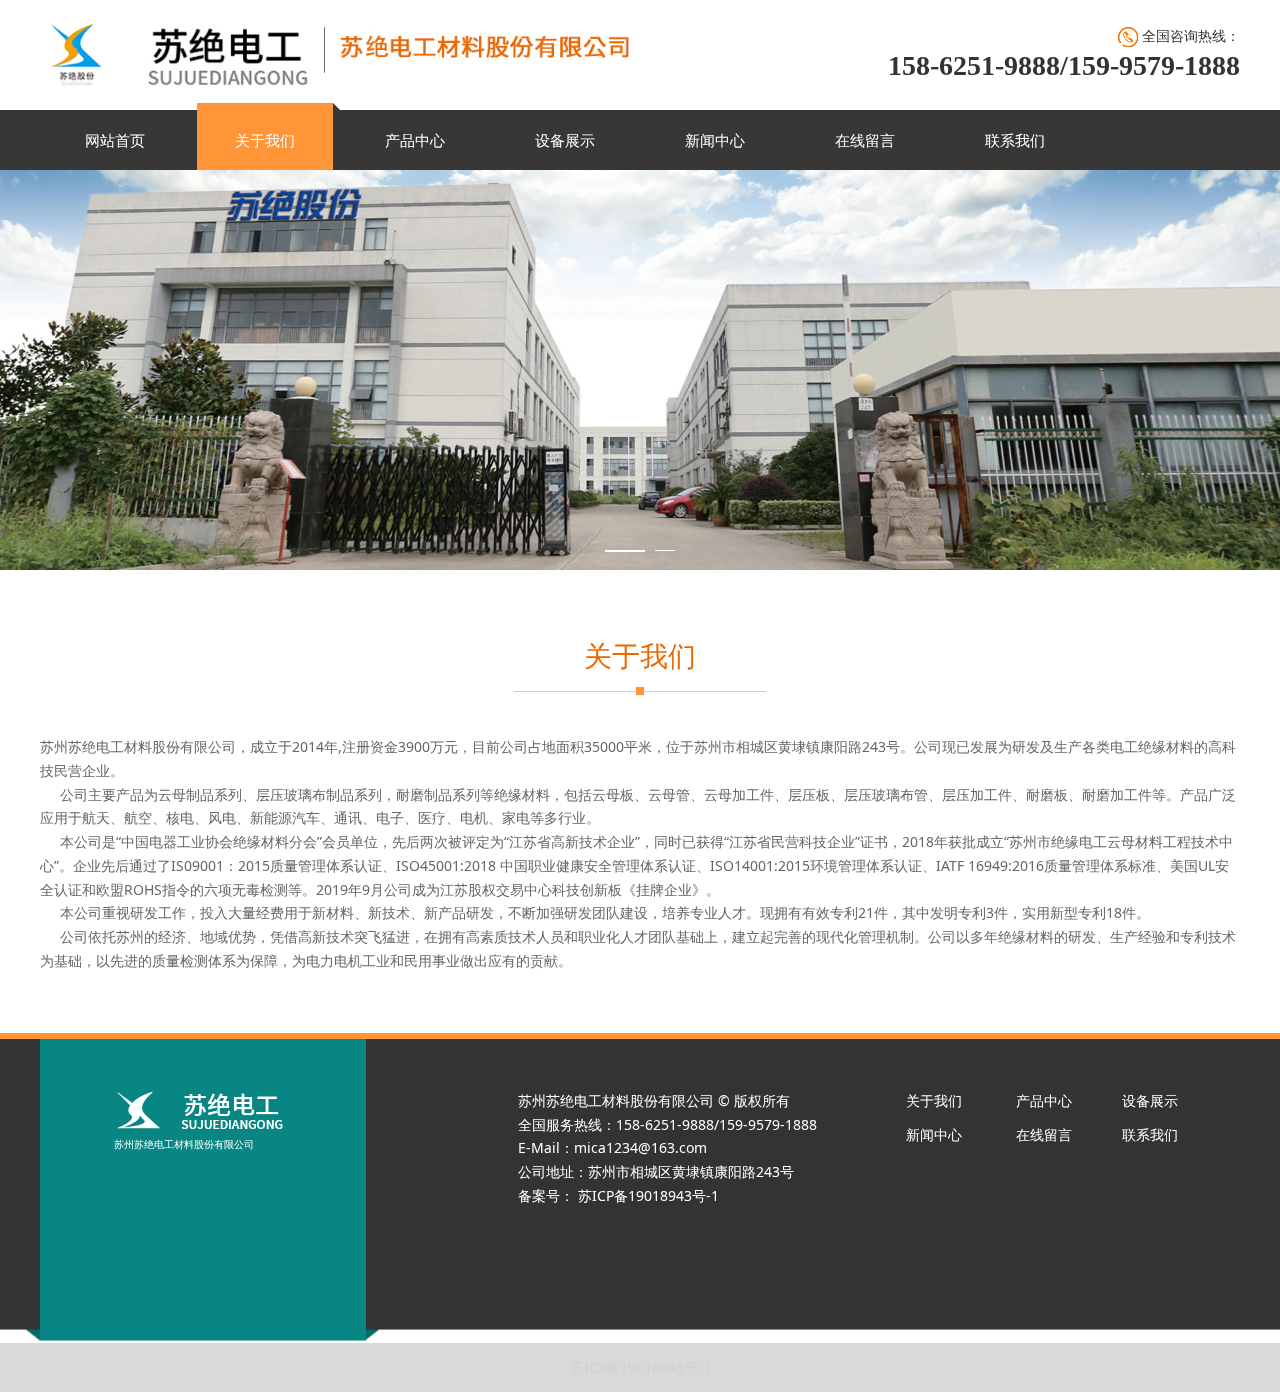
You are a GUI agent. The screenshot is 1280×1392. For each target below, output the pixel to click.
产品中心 (415, 140)
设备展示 (565, 140)
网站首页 (115, 140)
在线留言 (865, 140)
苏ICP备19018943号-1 (640, 1367)
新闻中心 (715, 140)
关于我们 (265, 140)
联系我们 (1015, 140)
